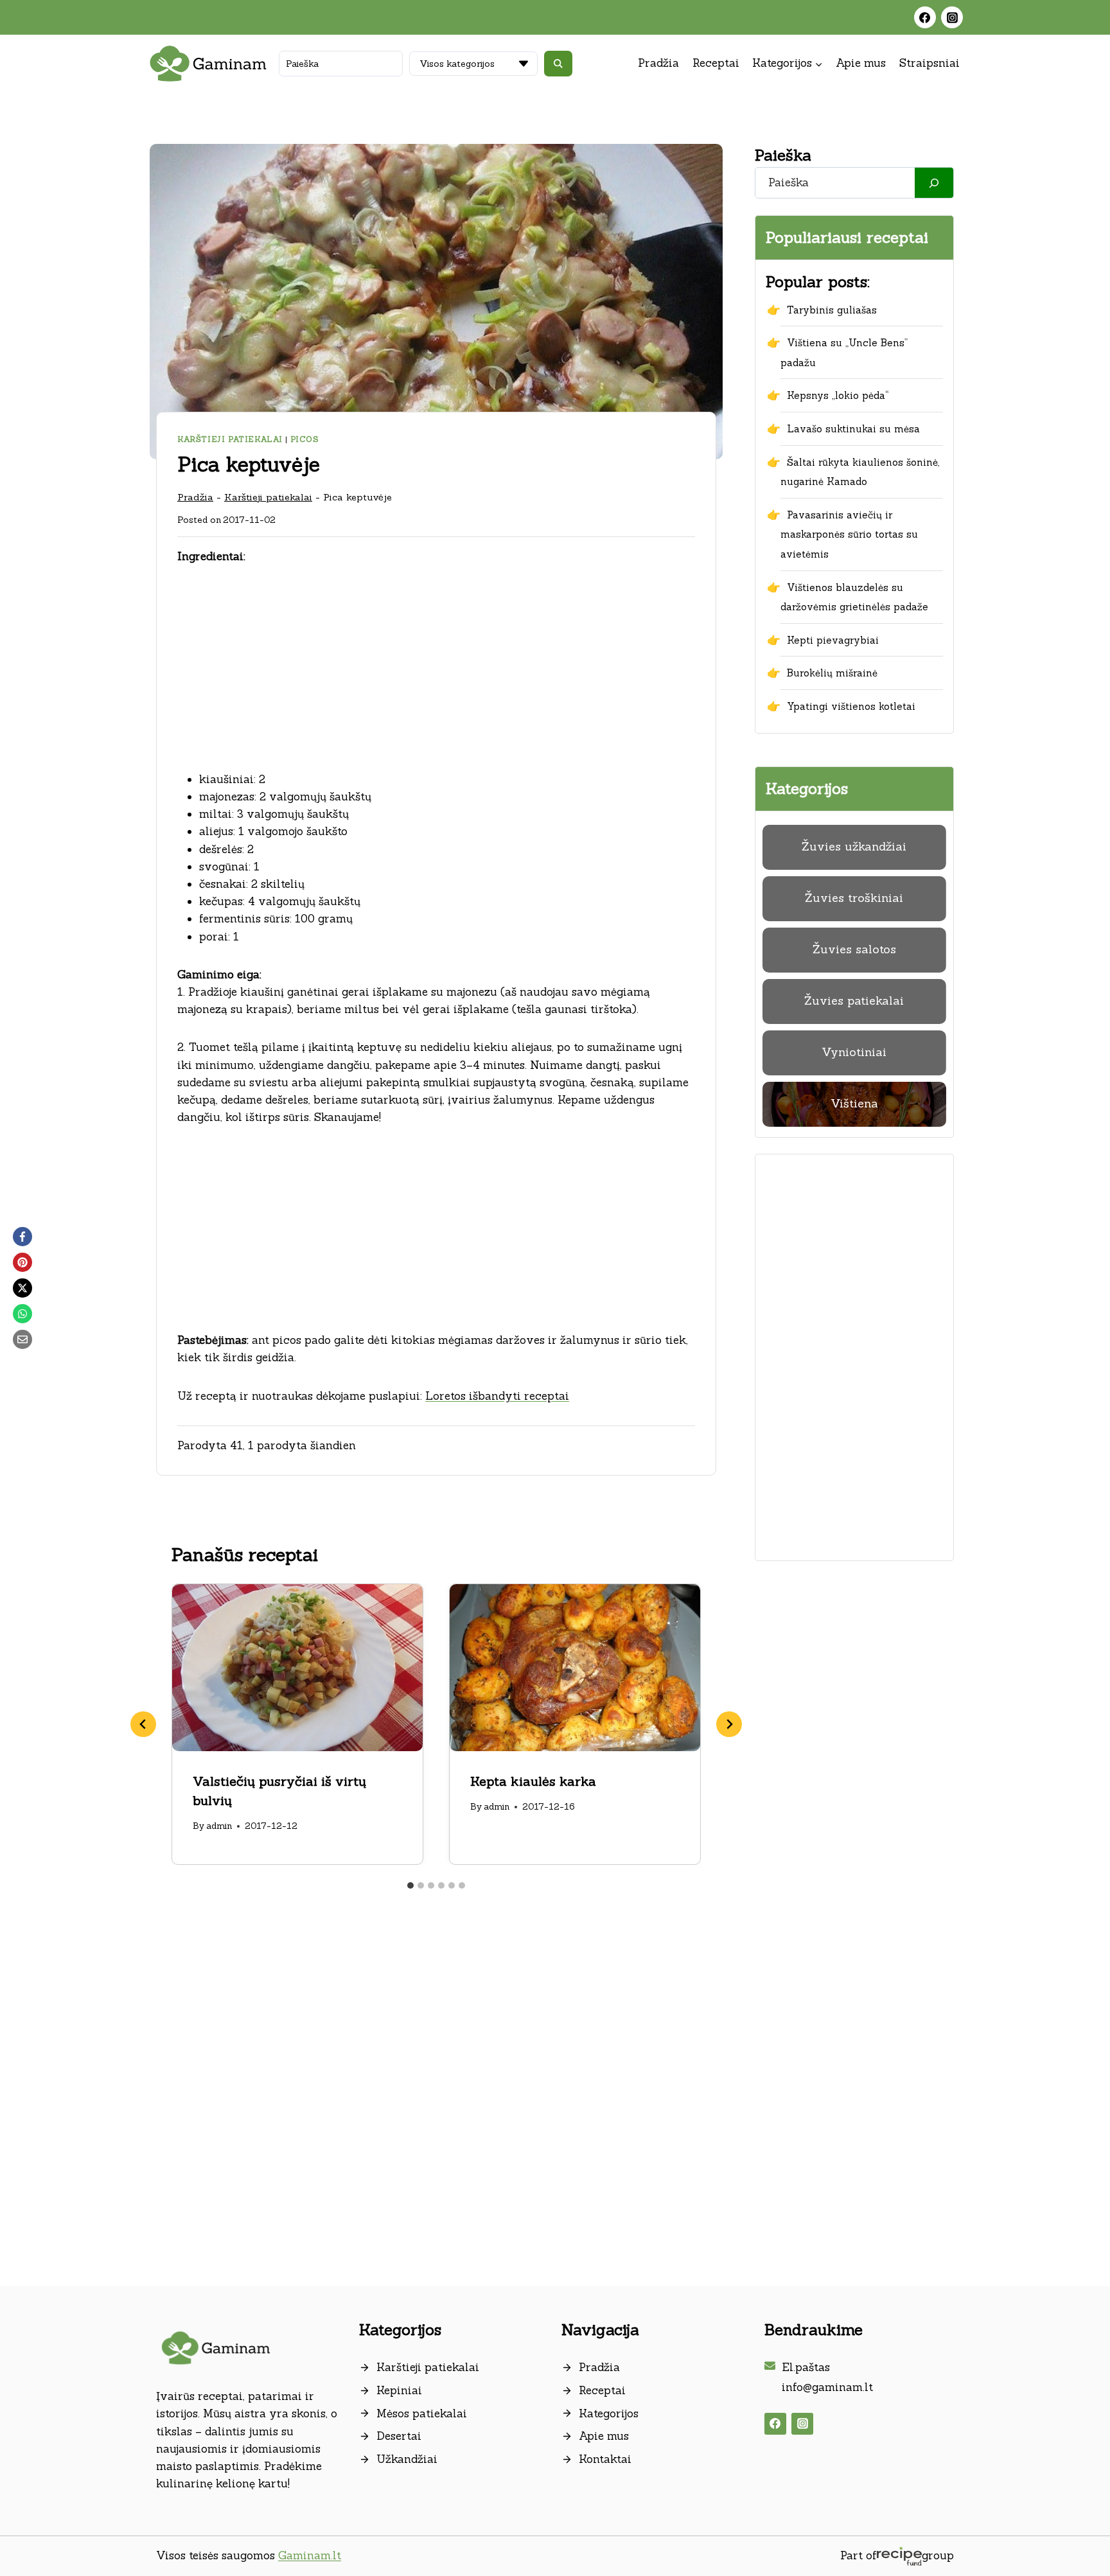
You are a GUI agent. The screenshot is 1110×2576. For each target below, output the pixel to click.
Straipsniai (929, 63)
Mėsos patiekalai (422, 2413)
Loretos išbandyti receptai (497, 1396)
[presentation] (297, 1668)
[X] (22, 1288)
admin (219, 1826)
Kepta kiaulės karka (533, 1781)
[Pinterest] (22, 1262)
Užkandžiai (407, 2459)
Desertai (399, 2436)
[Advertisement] (436, 676)
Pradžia (658, 63)
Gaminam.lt (310, 2555)
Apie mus (861, 63)
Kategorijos (609, 2413)
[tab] (410, 1885)
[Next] (729, 1724)
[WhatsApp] (22, 1314)
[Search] (934, 183)
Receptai (716, 63)
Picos (305, 439)
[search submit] (558, 64)
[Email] (22, 1339)
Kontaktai (605, 2459)
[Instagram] (952, 17)
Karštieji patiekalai (230, 439)
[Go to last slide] (143, 1724)
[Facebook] (925, 17)
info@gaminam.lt (827, 2387)
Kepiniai (399, 2390)
